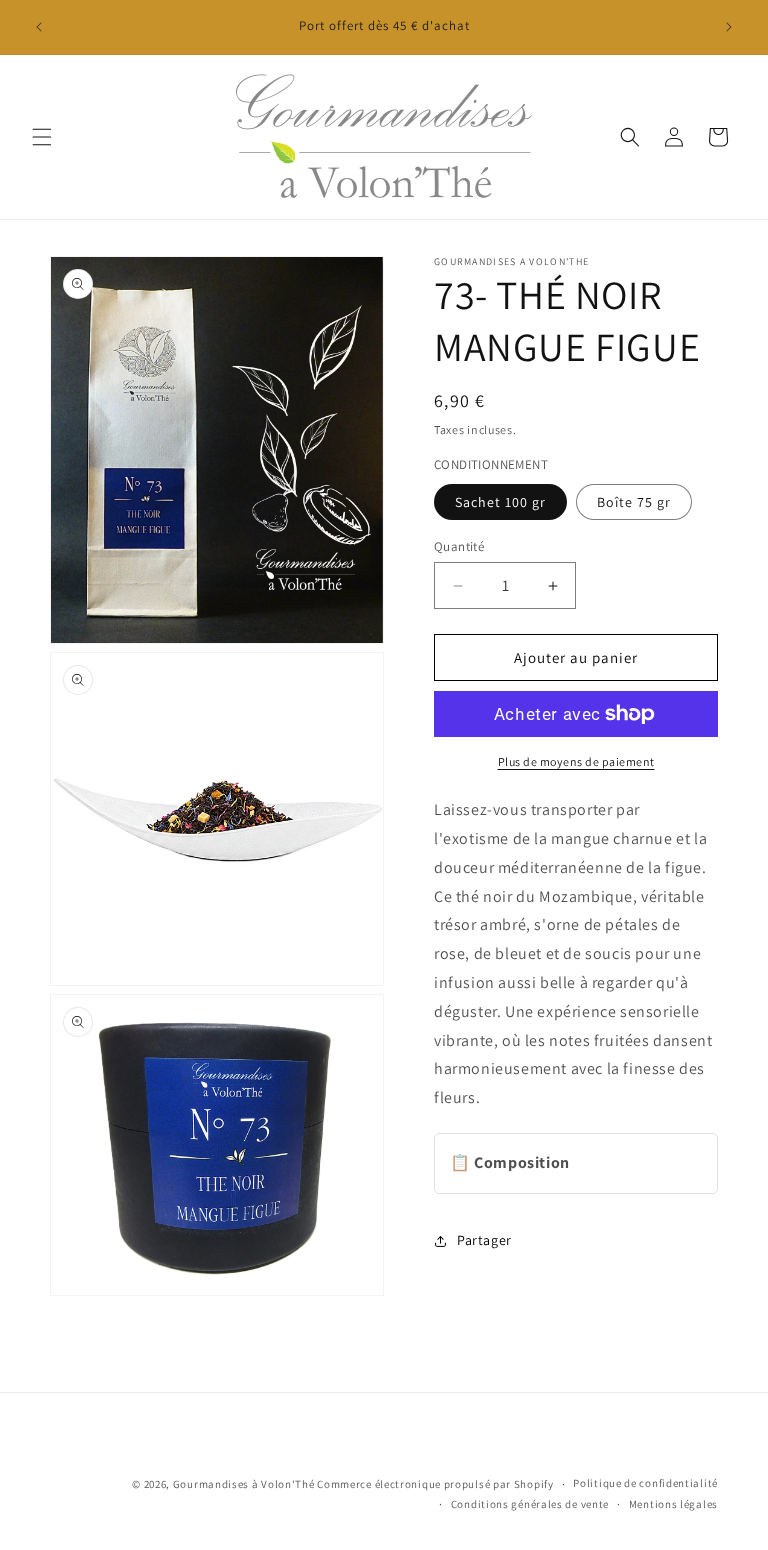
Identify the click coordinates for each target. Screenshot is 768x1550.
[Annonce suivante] (729, 27)
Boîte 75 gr (634, 502)
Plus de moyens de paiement (576, 761)
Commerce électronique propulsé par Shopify (435, 1484)
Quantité (459, 546)
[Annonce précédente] (39, 27)
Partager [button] (484, 1240)
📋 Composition (510, 1162)
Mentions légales (673, 1504)
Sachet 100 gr (500, 502)
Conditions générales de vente (530, 1504)
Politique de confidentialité (645, 1483)
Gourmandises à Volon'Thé (244, 1484)
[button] (42, 137)
